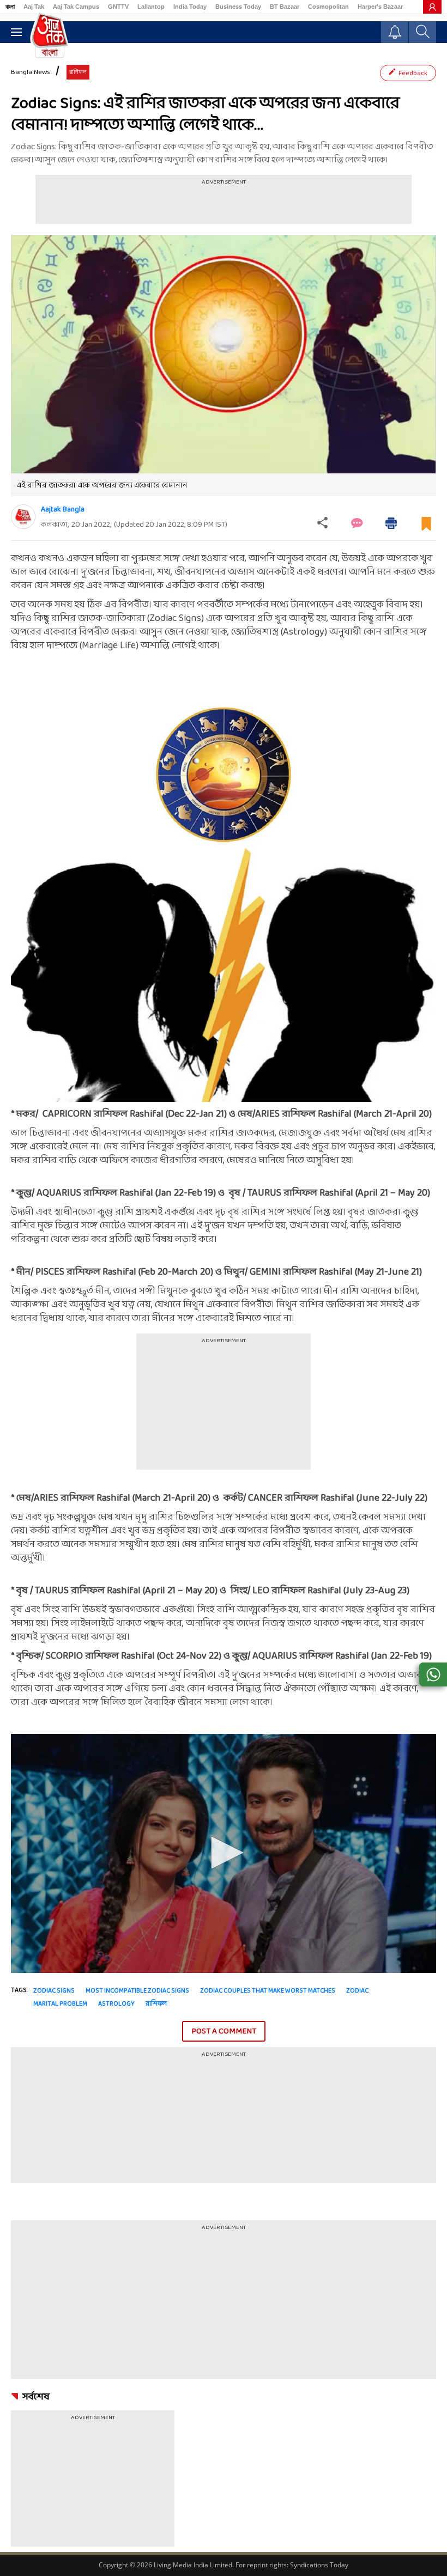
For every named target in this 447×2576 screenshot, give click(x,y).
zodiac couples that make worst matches (268, 1991)
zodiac (357, 1991)
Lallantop (151, 7)
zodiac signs (54, 1991)
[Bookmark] (426, 528)
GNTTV (118, 7)
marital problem (60, 2004)
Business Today (238, 7)
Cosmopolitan (328, 7)
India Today (190, 7)
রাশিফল (156, 2004)
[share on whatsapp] (433, 1674)
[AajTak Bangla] (50, 34)
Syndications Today (319, 2565)
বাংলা (10, 7)
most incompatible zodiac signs (137, 1991)
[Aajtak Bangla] (23, 517)
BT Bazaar (285, 7)
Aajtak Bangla (63, 510)
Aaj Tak (34, 7)
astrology (116, 2004)
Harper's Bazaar (380, 7)
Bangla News (31, 72)
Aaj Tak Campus (76, 7)
